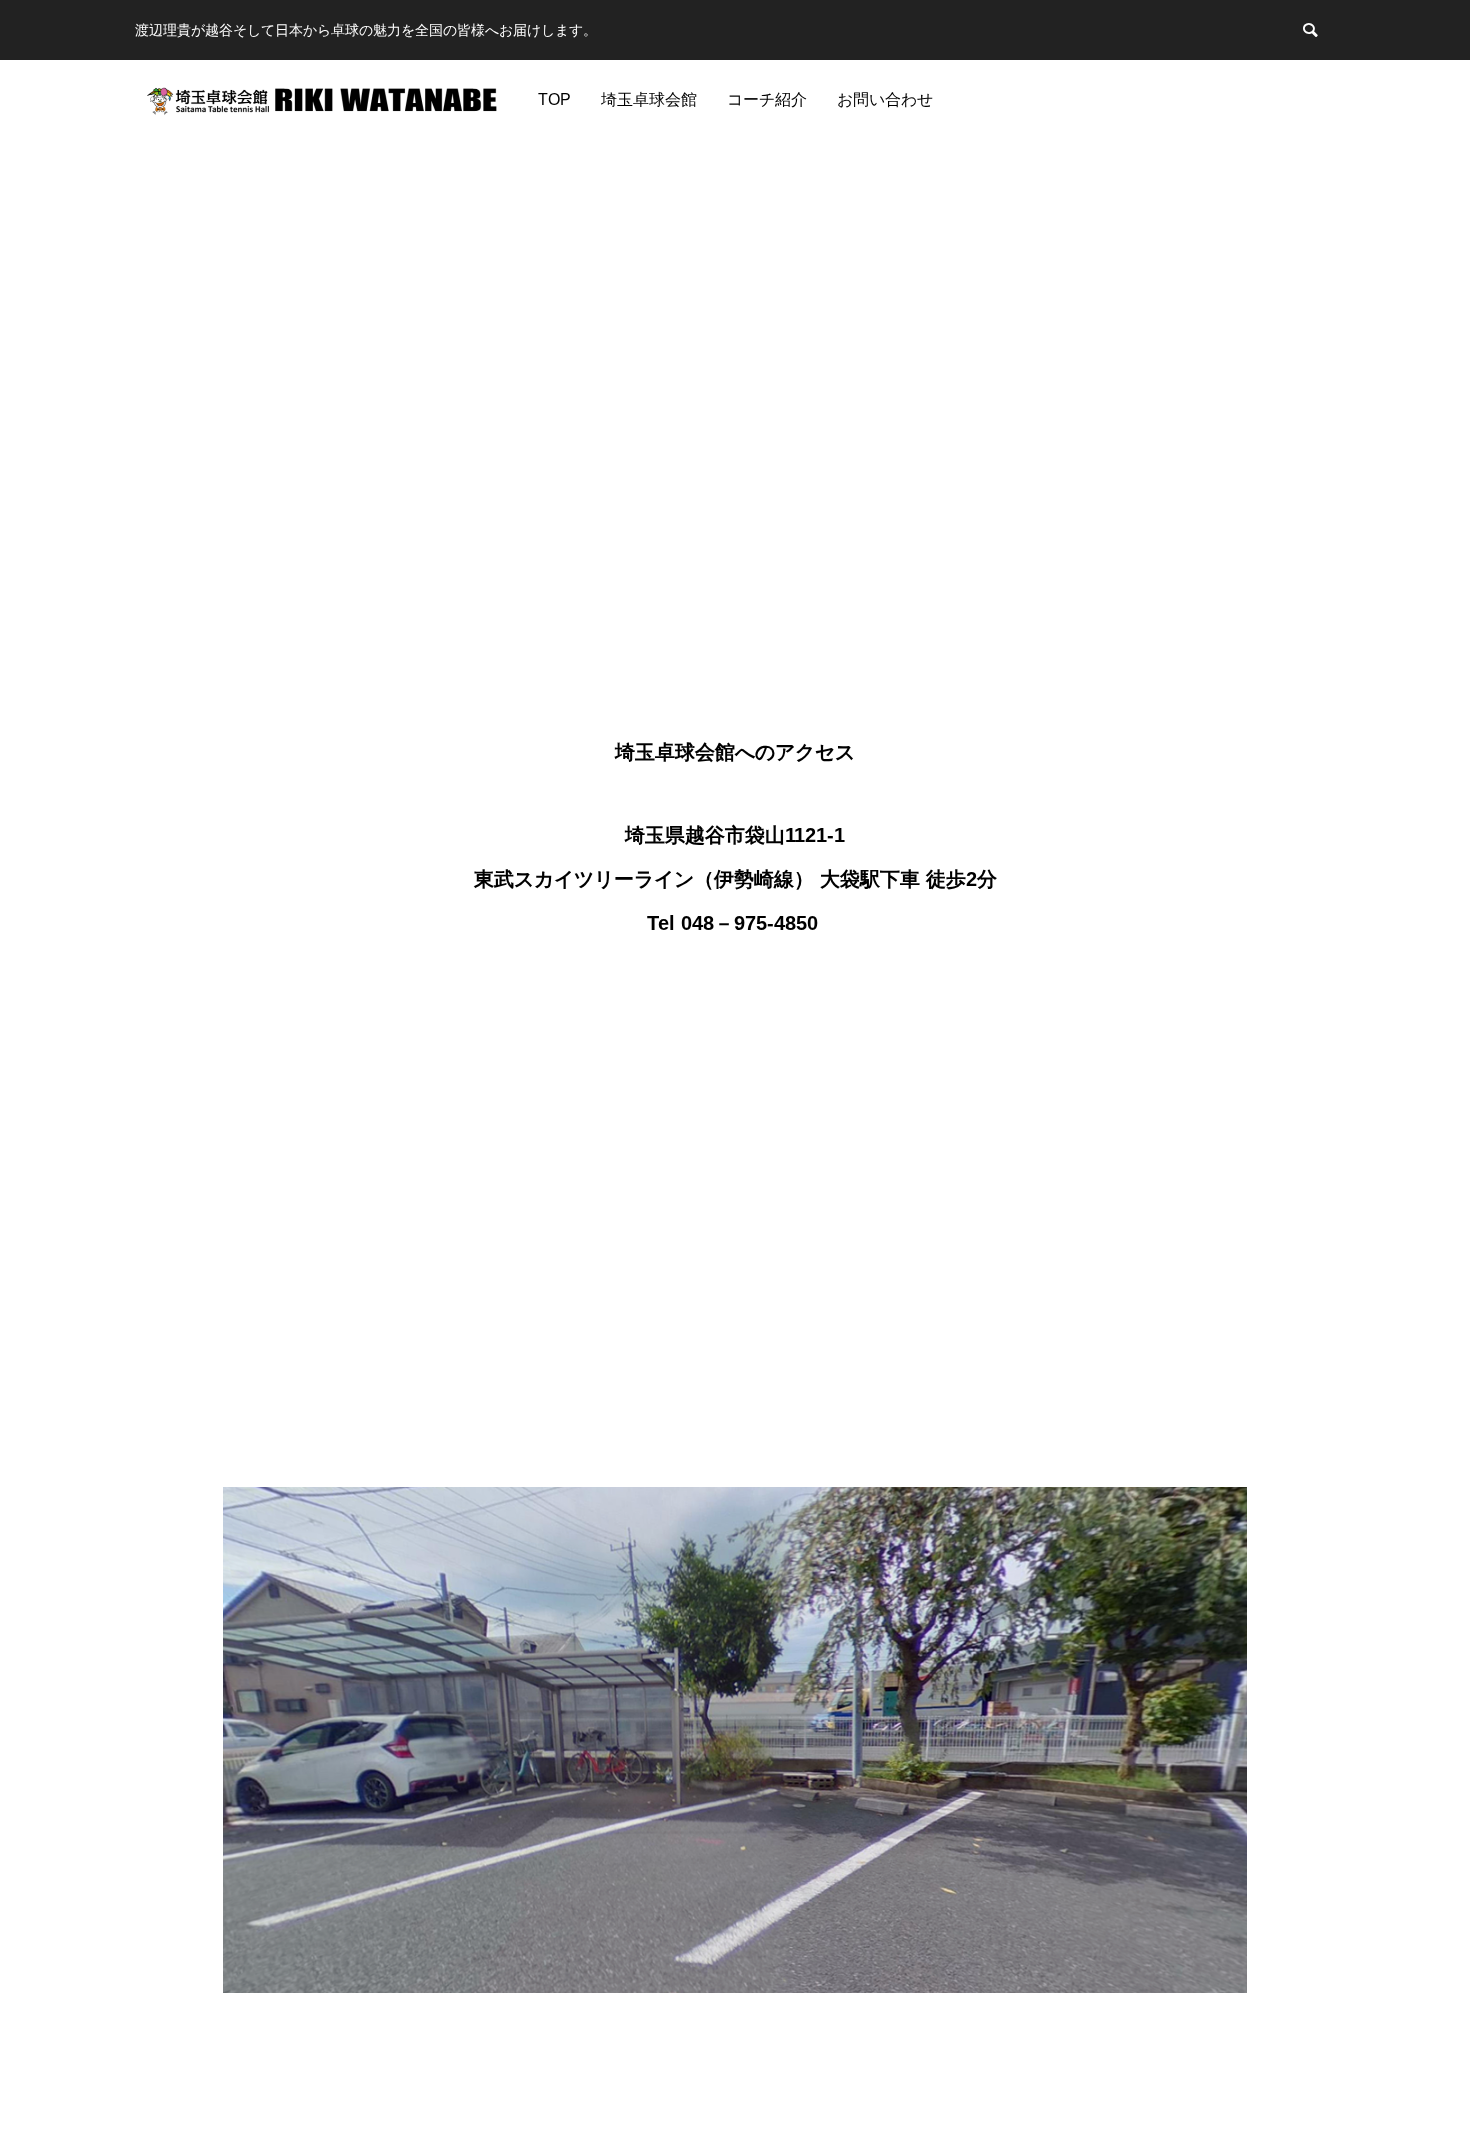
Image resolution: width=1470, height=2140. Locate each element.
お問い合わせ (885, 99)
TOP (554, 99)
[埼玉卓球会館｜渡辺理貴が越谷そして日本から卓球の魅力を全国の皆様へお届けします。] (322, 100)
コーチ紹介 (767, 99)
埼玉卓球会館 (649, 99)
